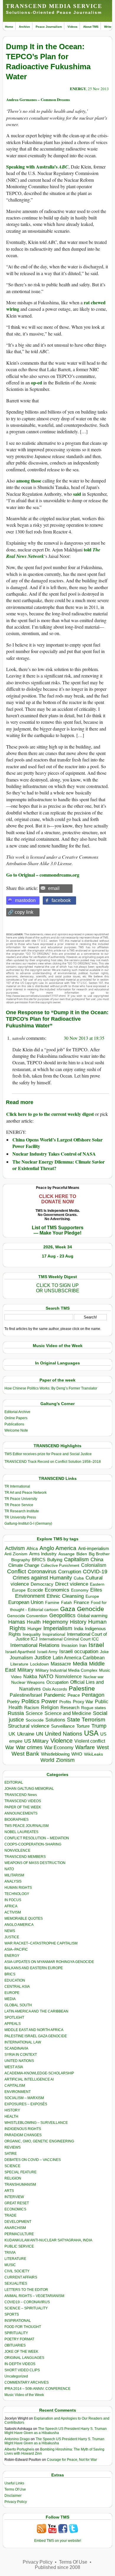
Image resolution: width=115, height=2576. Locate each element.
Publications (14, 1424)
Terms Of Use (15, 2489)
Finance (81, 1602)
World (47, 1760)
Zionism (65, 1760)
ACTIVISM (13, 1912)
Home (9, 27)
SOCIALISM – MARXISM (24, 2098)
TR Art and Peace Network (26, 1493)
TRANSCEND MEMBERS (25, 1857)
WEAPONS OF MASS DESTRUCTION (35, 1863)
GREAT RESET (17, 2203)
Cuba (79, 1578)
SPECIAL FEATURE (20, 2172)
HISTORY (12, 2110)
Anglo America (58, 1548)
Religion (50, 1707)
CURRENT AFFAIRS (21, 2277)
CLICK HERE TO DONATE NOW (57, 1199)
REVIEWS (13, 2147)
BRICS (39, 1560)
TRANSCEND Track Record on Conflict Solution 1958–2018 (53, 1462)
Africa (32, 1548)
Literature (19, 1664)
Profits (65, 1702)
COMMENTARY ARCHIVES (27, 2382)
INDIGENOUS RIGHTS (23, 2129)
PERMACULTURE (19, 2234)
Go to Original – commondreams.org (43, 875)
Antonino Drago (17, 2439)
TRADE (10, 2215)
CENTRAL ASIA (17, 1987)
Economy (80, 1590)
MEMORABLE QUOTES (24, 1919)
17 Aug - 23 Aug (58, 1256)
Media (80, 1664)
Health (34, 1622)
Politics (31, 1701)
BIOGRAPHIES (17, 1820)
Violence (61, 1741)
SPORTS (12, 2314)
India (79, 1629)
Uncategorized (16, 2376)
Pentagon (93, 1695)
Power (49, 1701)
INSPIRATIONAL (18, 2321)
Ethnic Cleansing (65, 1596)
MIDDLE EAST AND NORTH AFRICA (34, 2030)
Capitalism (76, 1559)
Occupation (57, 1682)
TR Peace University (21, 1499)
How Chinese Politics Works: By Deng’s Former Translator (51, 1388)
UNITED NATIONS (19, 2061)
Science (34, 1713)
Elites (96, 1590)
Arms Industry (43, 1554)
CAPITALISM (15, 2086)
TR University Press (20, 1517)
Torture (83, 1726)
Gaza (68, 1609)
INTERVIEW (14, 2197)
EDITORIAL (14, 1782)
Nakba (30, 1677)
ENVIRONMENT (18, 2092)
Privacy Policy (16, 2502)
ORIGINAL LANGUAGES (24, 2358)
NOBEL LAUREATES (21, 1832)
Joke (104, 1652)
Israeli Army (47, 1652)
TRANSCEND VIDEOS (23, 1801)
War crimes (29, 1747)
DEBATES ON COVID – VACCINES (33, 2160)
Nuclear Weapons (28, 1682)
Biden (82, 1554)
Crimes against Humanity (42, 1578)
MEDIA (10, 1999)
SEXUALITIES (16, 2283)
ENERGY (78, 89)
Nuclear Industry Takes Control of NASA (54, 1154)
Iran (83, 1645)
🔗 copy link (20, 912)
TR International (17, 1486)
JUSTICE (12, 1937)
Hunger (34, 1629)
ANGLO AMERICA (19, 1925)
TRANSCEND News (21, 1795)
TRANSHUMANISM (20, 2185)
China (97, 1560)
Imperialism (58, 1628)
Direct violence (72, 1584)
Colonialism (94, 1565)
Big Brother (99, 1554)
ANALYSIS (13, 1881)
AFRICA (11, 1906)
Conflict (17, 1571)
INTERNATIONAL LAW (23, 2042)
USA (91, 1733)
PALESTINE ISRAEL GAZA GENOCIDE (36, 2036)
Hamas (17, 1622)
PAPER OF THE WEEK (23, 1807)
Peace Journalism (49, 27)
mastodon (25, 900)
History (78, 1622)
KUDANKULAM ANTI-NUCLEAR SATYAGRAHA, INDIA (48, 2240)
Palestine (82, 1688)
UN (40, 1734)
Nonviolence (68, 1677)
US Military (36, 1741)
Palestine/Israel (26, 1695)
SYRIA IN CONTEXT (21, 2055)
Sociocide (35, 1720)
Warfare (85, 1747)
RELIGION (13, 2178)
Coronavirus (42, 1571)
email (54, 888)
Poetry (13, 1702)
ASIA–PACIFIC (16, 1949)
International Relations (35, 1645)
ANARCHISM (15, 2228)
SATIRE (11, 2154)
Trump (99, 1726)
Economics (57, 1590)
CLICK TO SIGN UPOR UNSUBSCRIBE (58, 1288)
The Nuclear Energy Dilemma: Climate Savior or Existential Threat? (59, 1165)
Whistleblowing (55, 1754)
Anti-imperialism (94, 1549)
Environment (30, 1596)
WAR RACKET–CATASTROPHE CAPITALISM (41, 1943)
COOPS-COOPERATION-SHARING (33, 1844)
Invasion (69, 1645)
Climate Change (24, 1565)
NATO (46, 1676)
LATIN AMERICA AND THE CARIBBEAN (36, 2011)
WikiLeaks (93, 1754)
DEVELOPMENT (18, 2222)
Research (70, 1708)
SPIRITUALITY (16, 2333)
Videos (73, 27)
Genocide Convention (27, 1616)
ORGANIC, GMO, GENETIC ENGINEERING (39, 2141)
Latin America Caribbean (79, 1658)
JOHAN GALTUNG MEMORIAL (29, 1789)
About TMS (91, 27)
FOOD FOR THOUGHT (23, 2327)
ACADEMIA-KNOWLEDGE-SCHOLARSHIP (39, 2073)
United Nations (64, 1734)
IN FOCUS (13, 1900)
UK (12, 1734)
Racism (32, 1707)
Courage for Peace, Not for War (72, 2460)
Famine (52, 1603)
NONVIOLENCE (17, 1850)
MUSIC (10, 2265)
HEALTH (11, 2116)
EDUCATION (15, 1980)
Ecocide (35, 1590)
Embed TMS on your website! (58, 2541)
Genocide (91, 1609)
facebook (61, 900)
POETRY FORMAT (19, 2339)
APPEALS (13, 2024)
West (103, 1747)
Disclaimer (13, 2496)
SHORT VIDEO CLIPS (22, 2370)
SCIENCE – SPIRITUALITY (26, 2308)
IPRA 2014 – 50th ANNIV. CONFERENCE (37, 2389)
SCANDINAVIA (16, 2048)
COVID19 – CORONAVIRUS (27, 2302)
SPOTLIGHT (14, 2017)
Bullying (55, 1560)
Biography (21, 1560)
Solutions (55, 1720)
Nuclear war (93, 1677)
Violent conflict (90, 1741)
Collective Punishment (60, 1565)
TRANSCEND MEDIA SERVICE (54, 6)
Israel (96, 1645)
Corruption (70, 1572)
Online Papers (16, 1418)
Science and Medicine (68, 1713)
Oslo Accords (55, 1689)
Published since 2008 (57, 2567)
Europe (92, 1596)
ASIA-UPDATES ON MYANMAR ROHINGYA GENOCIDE (49, 1962)
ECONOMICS (15, 2209)
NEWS (10, 1931)
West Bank (25, 1754)
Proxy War (83, 1702)
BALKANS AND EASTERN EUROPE (34, 1968)
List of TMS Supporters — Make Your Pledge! (58, 1230)
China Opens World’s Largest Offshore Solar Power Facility (57, 1143)
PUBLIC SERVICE (19, 2246)
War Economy (59, 1748)
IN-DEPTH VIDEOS (20, 2364)
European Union (26, 1602)
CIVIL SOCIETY (17, 2271)
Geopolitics (62, 1615)
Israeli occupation (79, 1651)
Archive (24, 27)
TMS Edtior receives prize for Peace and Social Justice (48, 1454)
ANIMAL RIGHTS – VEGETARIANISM (34, 2296)
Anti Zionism (16, 1554)
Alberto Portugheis (19, 2449)
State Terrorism (86, 1720)
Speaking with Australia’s (37, 167)
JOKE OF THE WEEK (21, 2352)
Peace (74, 1695)
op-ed (37, 382)
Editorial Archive (17, 1412)
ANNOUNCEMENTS (21, 1813)
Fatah (66, 1603)
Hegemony (55, 1622)
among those (29, 481)
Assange (66, 1554)
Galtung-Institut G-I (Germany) (28, 1524)
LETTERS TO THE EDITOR (26, 2290)
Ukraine (26, 1734)
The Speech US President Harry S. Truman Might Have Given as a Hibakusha (56, 2431)
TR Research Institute (22, 1511)
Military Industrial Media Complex (66, 1670)
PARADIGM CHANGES (23, 2135)
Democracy (42, 1584)
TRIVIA (10, 2253)
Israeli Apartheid (20, 1652)
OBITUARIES (15, 2345)
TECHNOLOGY (17, 1894)
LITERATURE (15, 2259)
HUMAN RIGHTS (18, 1888)
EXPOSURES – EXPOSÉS (26, 2104)
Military (26, 1670)
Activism (15, 1548)
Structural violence (29, 1726)
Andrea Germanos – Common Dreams (38, 99)
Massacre (61, 1664)
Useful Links (14, 2483)
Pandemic (55, 1695)
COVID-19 (95, 1572)
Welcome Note (16, 1430)
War (10, 1748)
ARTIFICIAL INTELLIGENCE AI (29, 2079)
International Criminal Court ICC (69, 1639)
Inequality (32, 1634)
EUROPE (12, 1993)
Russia (16, 1713)
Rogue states (93, 1708)
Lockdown (40, 1664)
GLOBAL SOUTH (18, 2005)
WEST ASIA (14, 2067)
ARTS (9, 2191)
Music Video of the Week (24, 2395)
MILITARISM (14, 1875)
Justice (43, 1658)
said (77, 494)
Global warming (92, 1616)
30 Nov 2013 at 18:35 (84, 1038)
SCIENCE (12, 2166)
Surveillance (63, 1726)
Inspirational (54, 1634)
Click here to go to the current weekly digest (50, 1114)
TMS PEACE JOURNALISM (27, 1826)
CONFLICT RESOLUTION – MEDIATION (37, 1838)
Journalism (21, 1658)
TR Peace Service (19, 1505)
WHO (77, 1754)
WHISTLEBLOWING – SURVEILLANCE (36, 2123)
